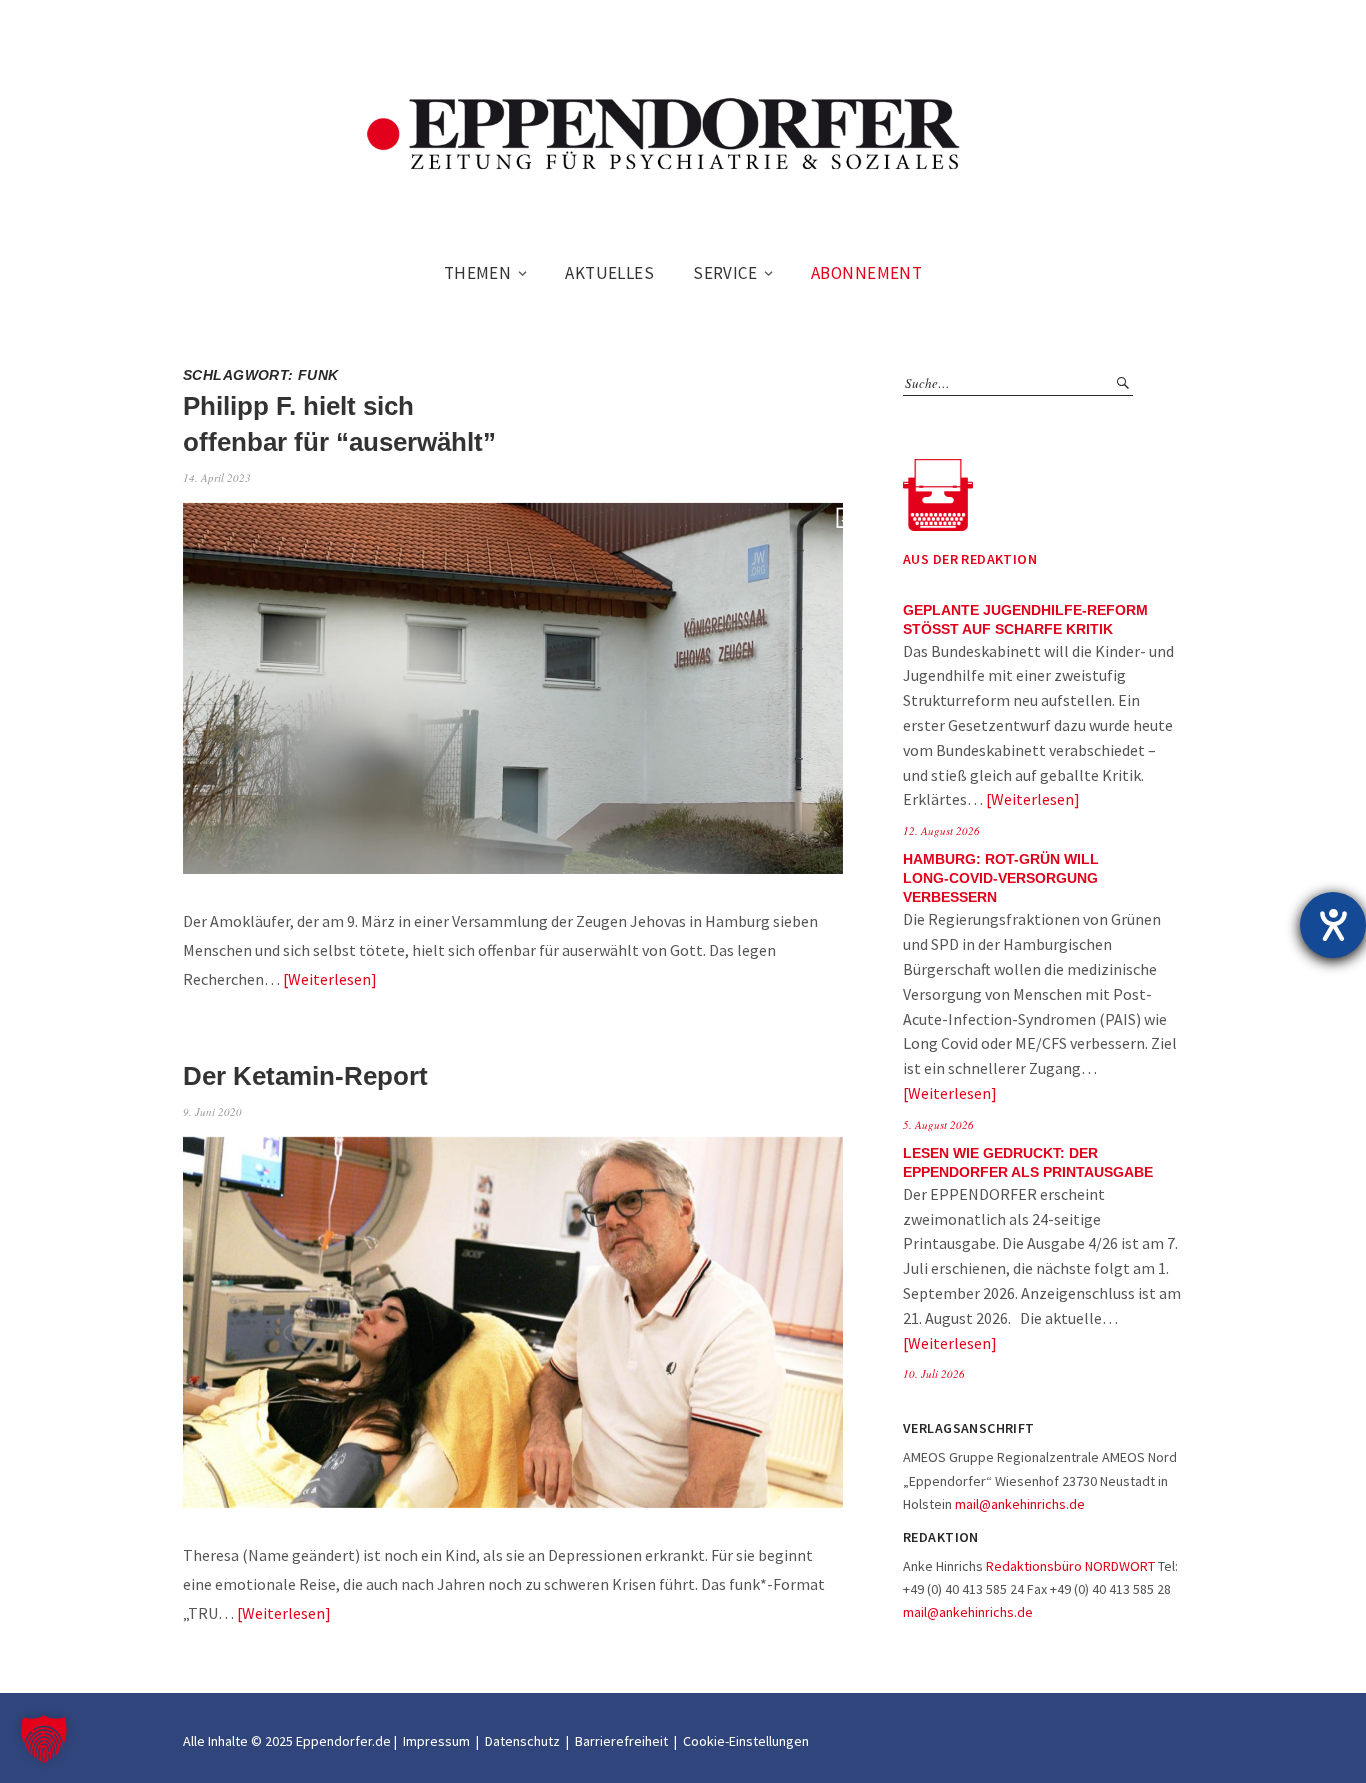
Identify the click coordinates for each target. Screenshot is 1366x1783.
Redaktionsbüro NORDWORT (1070, 1566)
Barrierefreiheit (621, 1741)
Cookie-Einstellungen (746, 1741)
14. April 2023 (217, 477)
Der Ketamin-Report (305, 1076)
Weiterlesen (329, 979)
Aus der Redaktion (970, 559)
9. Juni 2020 (212, 1111)
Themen (478, 273)
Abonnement (866, 273)
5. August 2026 (938, 1124)
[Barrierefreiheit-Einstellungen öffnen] (1333, 925)
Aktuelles (609, 273)
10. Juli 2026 (934, 1373)
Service (725, 273)
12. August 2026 (941, 830)
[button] (44, 1739)
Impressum (436, 1741)
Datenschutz (522, 1741)
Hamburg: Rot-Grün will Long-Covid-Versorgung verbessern (1001, 878)
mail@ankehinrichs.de (1020, 1504)
